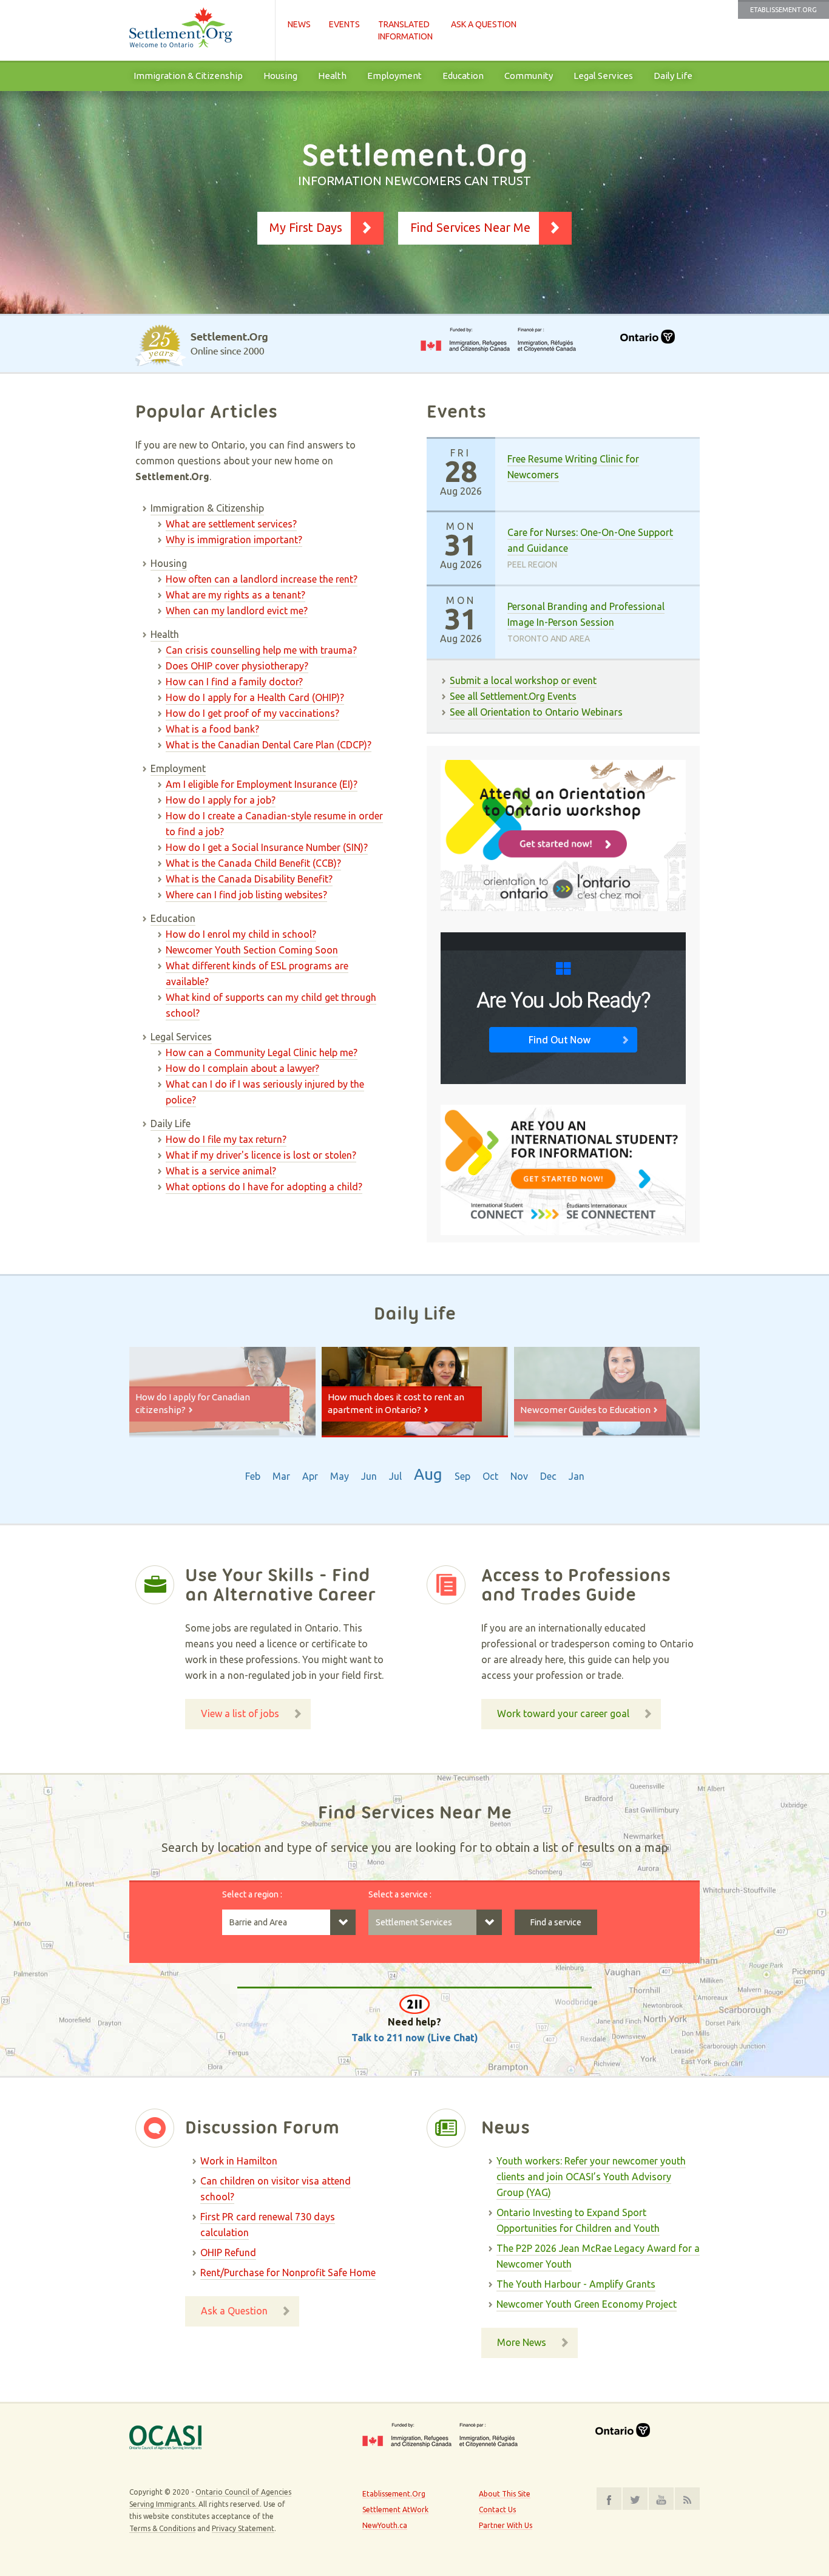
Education (463, 76)
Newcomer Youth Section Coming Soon (252, 950)
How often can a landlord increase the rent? (262, 579)
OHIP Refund (228, 2252)
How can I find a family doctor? (234, 682)
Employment (394, 76)
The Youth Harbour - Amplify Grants (576, 2284)
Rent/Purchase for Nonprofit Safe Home (288, 2273)
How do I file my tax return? (226, 1139)
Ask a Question (484, 24)
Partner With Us (506, 2525)
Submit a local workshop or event (523, 680)
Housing (280, 76)
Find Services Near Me (470, 227)
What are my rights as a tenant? (235, 595)
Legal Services (603, 76)
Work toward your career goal (563, 1713)
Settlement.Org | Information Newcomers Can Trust (196, 30)
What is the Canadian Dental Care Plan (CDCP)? (269, 745)
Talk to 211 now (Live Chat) (415, 2038)
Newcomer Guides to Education (585, 1410)
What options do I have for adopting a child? (264, 1187)
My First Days (306, 227)
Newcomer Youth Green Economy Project (587, 2304)
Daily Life (673, 76)
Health (332, 76)
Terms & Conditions (162, 2528)
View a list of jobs (240, 1713)
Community (529, 76)
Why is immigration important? (234, 540)
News (299, 24)
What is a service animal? (221, 1171)
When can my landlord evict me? (237, 611)
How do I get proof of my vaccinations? (252, 713)
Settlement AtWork (395, 2510)
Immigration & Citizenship (188, 76)
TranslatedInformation (405, 30)
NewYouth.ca (385, 2525)
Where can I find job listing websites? (246, 895)
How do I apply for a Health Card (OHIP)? (255, 697)
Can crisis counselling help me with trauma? (261, 650)
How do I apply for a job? (221, 800)
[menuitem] (188, 76)
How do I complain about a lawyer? (242, 1068)
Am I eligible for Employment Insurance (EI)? (262, 784)
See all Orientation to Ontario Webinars (536, 712)
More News (522, 2342)
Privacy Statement (243, 2528)
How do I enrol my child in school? (241, 934)
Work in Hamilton (239, 2161)
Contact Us (497, 2510)
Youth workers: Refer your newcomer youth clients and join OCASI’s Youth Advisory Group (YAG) (591, 2177)
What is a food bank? (212, 729)
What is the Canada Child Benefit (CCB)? (253, 863)
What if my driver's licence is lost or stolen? (261, 1155)
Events (344, 24)
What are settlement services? (231, 524)
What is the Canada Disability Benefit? (249, 879)
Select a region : (252, 1894)
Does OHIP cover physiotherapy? (237, 666)
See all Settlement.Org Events (513, 696)
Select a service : (400, 1894)
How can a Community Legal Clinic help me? (262, 1052)
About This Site (505, 2494)
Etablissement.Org (783, 10)
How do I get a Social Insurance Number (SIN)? (267, 847)
